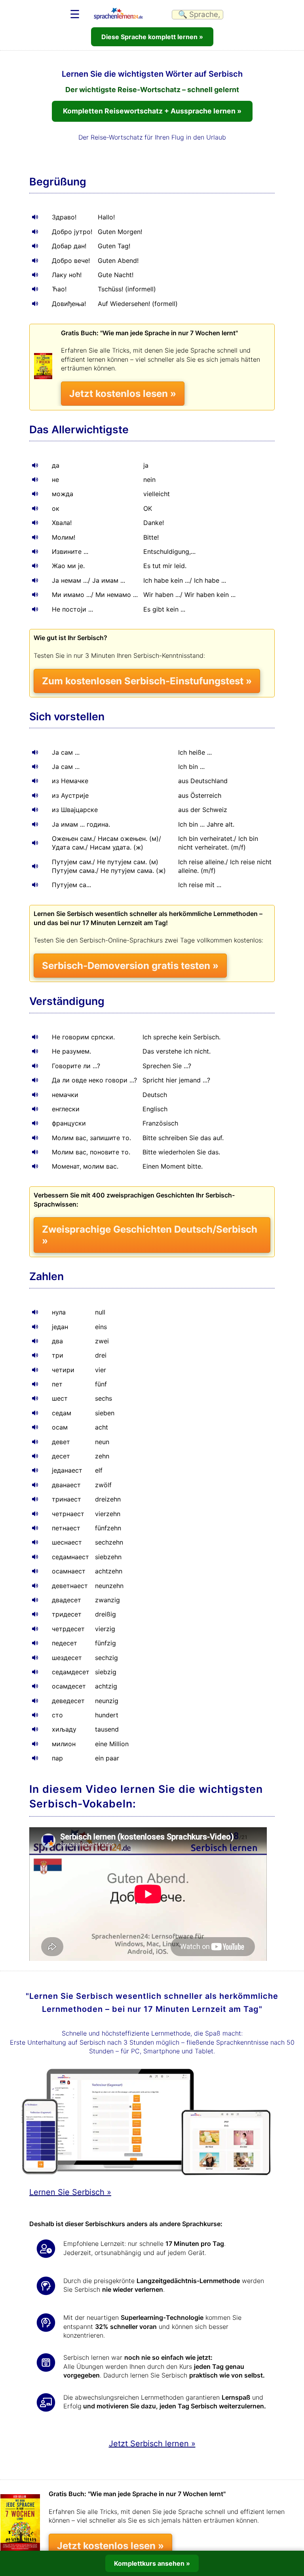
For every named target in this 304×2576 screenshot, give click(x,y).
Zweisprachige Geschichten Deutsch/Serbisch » (150, 1235)
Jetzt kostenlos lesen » (123, 394)
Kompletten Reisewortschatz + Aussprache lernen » (152, 111)
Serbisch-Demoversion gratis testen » (130, 966)
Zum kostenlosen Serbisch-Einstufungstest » (147, 681)
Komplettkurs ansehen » (152, 2563)
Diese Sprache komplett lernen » (152, 37)
